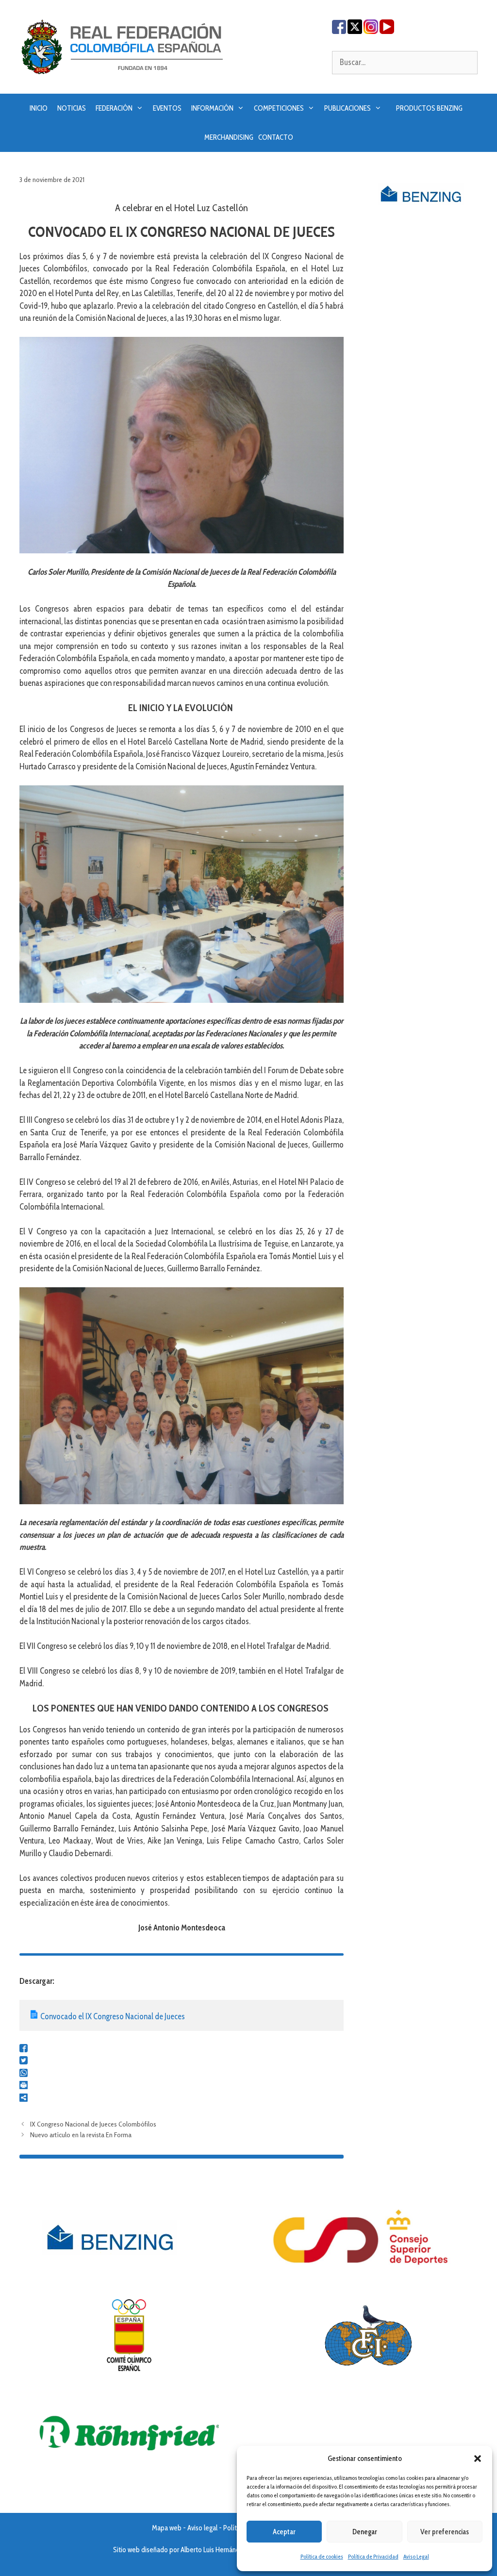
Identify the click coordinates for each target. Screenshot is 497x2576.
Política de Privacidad (373, 2556)
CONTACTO (276, 137)
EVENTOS (167, 108)
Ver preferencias (445, 2532)
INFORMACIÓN (212, 108)
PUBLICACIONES (348, 108)
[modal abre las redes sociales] (24, 2099)
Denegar (365, 2532)
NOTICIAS (72, 108)
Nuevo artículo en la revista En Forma (81, 2135)
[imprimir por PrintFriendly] (24, 2086)
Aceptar (284, 2532)
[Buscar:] (405, 62)
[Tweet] (24, 2061)
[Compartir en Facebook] (24, 2049)
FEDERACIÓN (114, 108)
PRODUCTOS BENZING (429, 108)
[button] (478, 2459)
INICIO (39, 108)
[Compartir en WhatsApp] (24, 2074)
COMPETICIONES (279, 108)
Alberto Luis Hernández (214, 2550)
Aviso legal (202, 2528)
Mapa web (167, 2528)
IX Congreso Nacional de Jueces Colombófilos (93, 2124)
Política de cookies (322, 2556)
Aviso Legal (416, 2556)
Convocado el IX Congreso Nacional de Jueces (113, 2016)
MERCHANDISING (229, 137)
